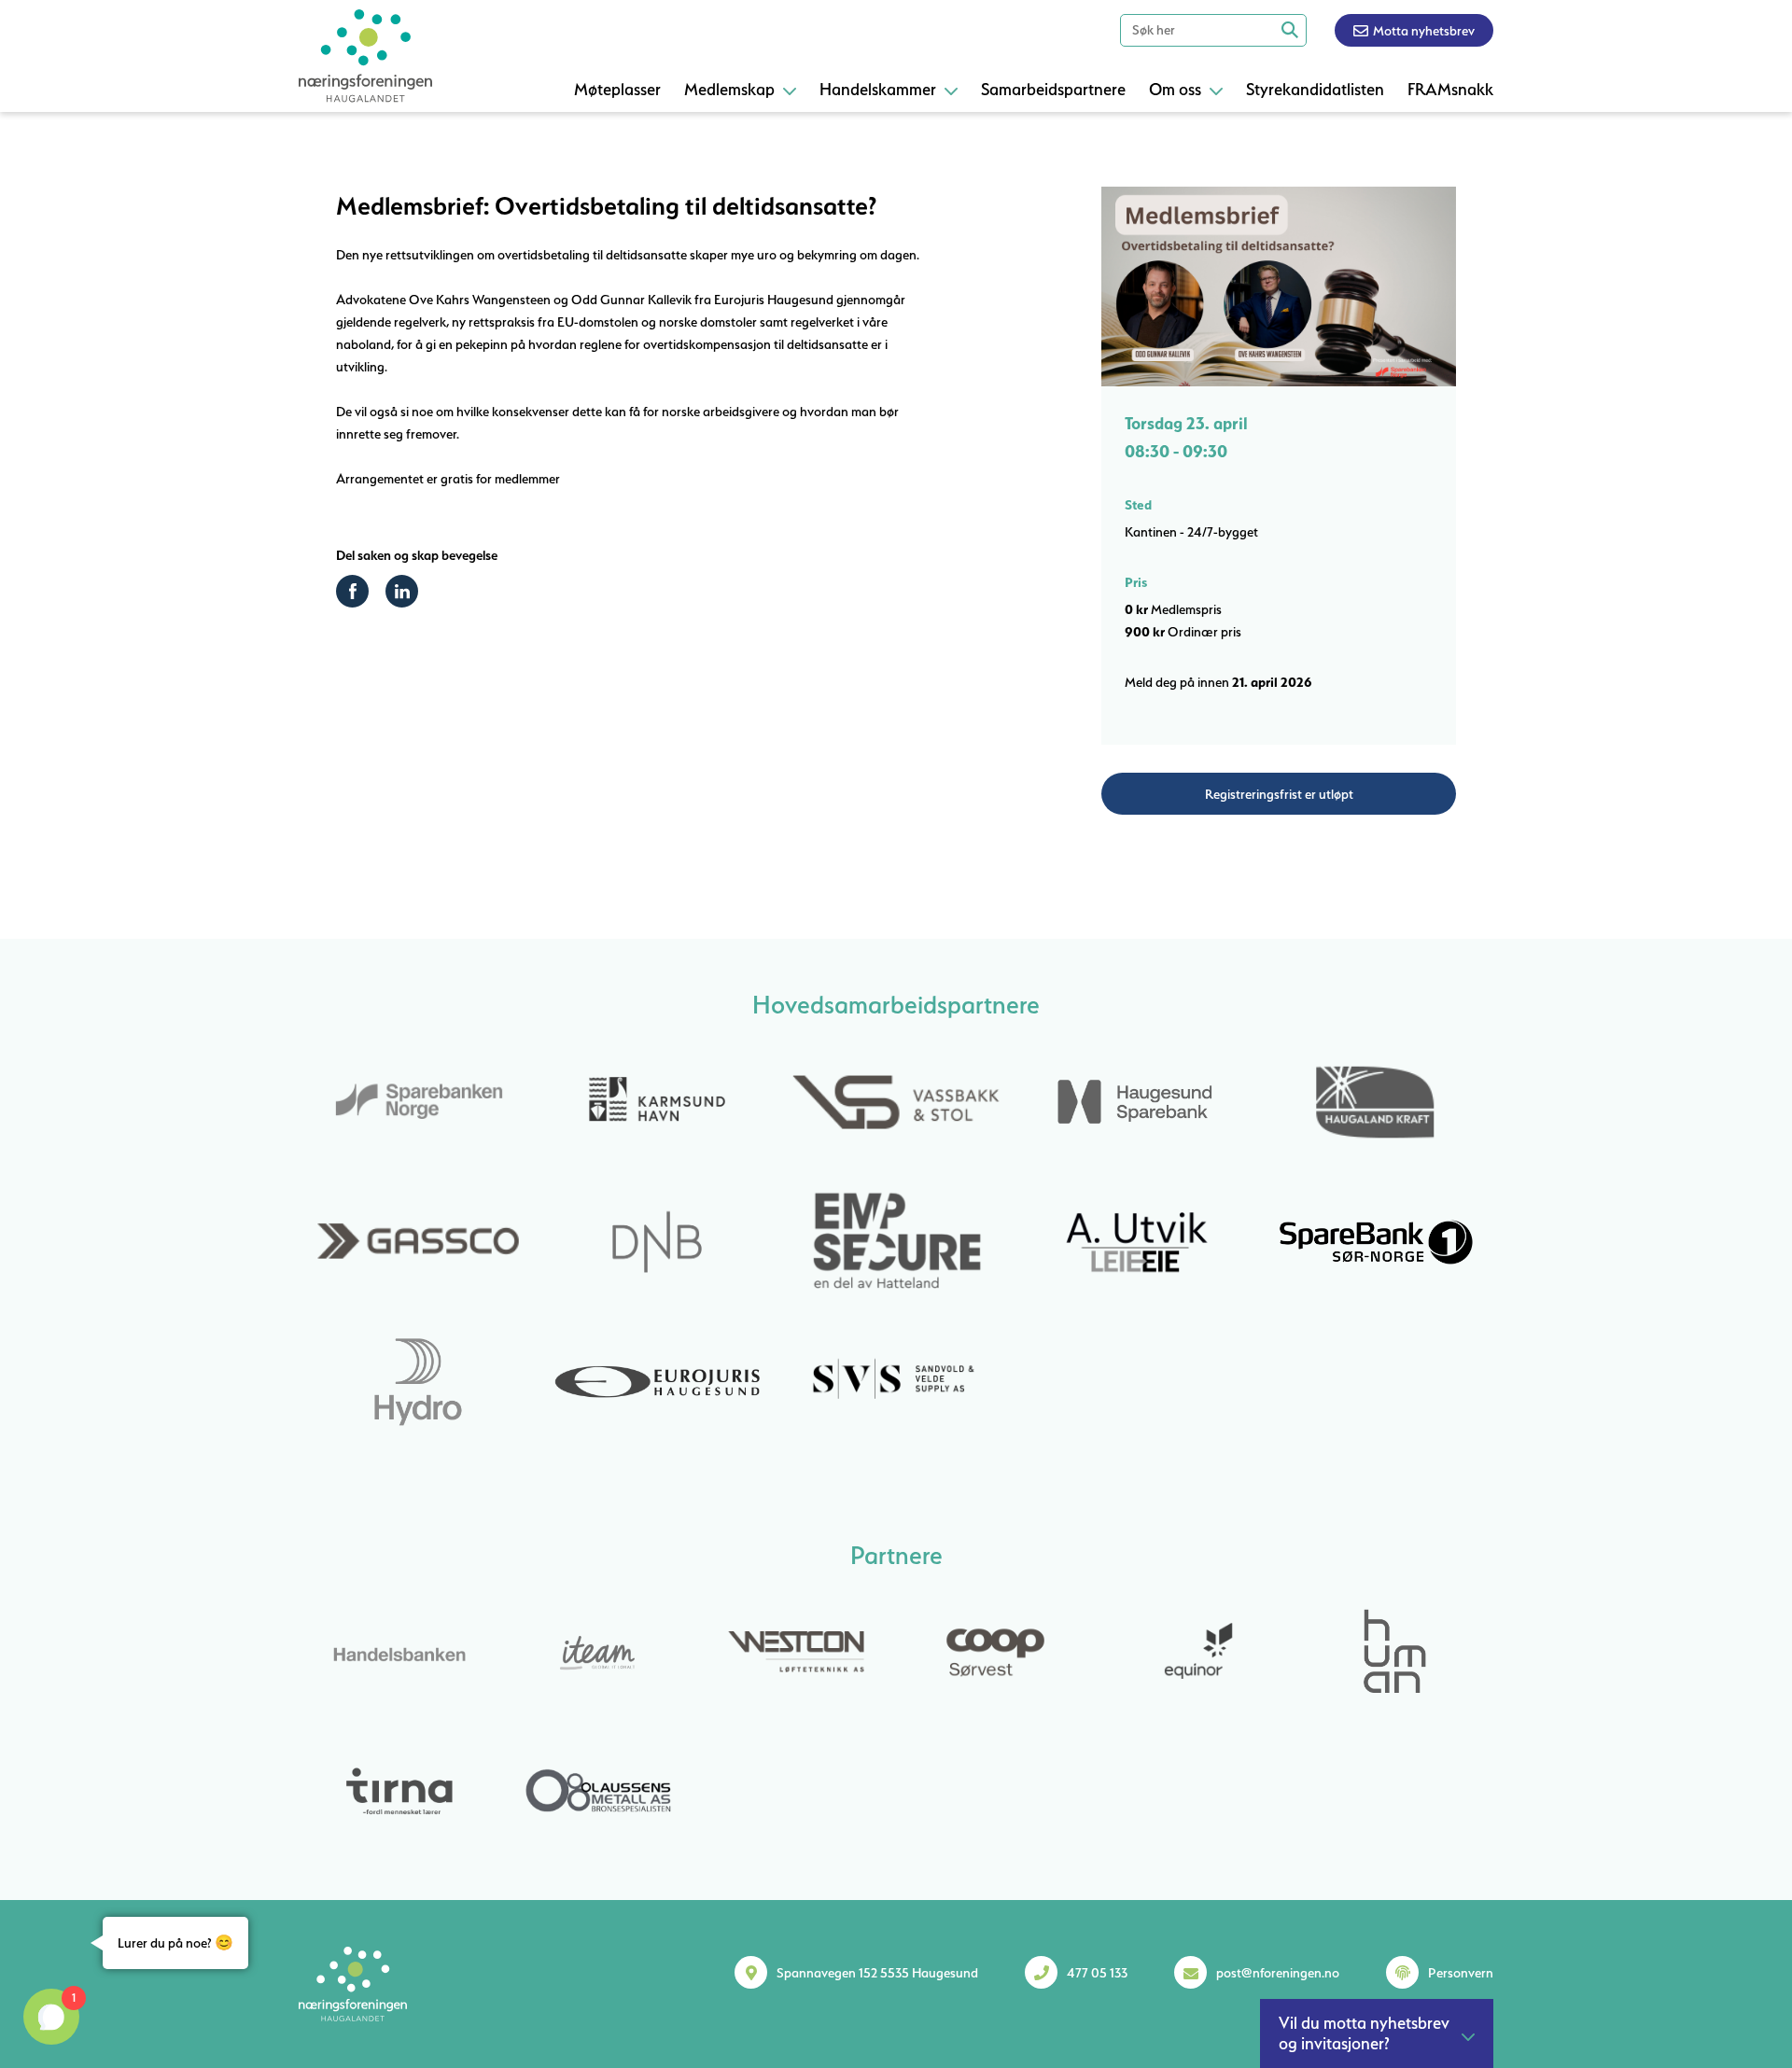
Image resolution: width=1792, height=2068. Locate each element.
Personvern (1461, 1973)
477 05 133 (1097, 1973)
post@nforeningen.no (1278, 1973)
